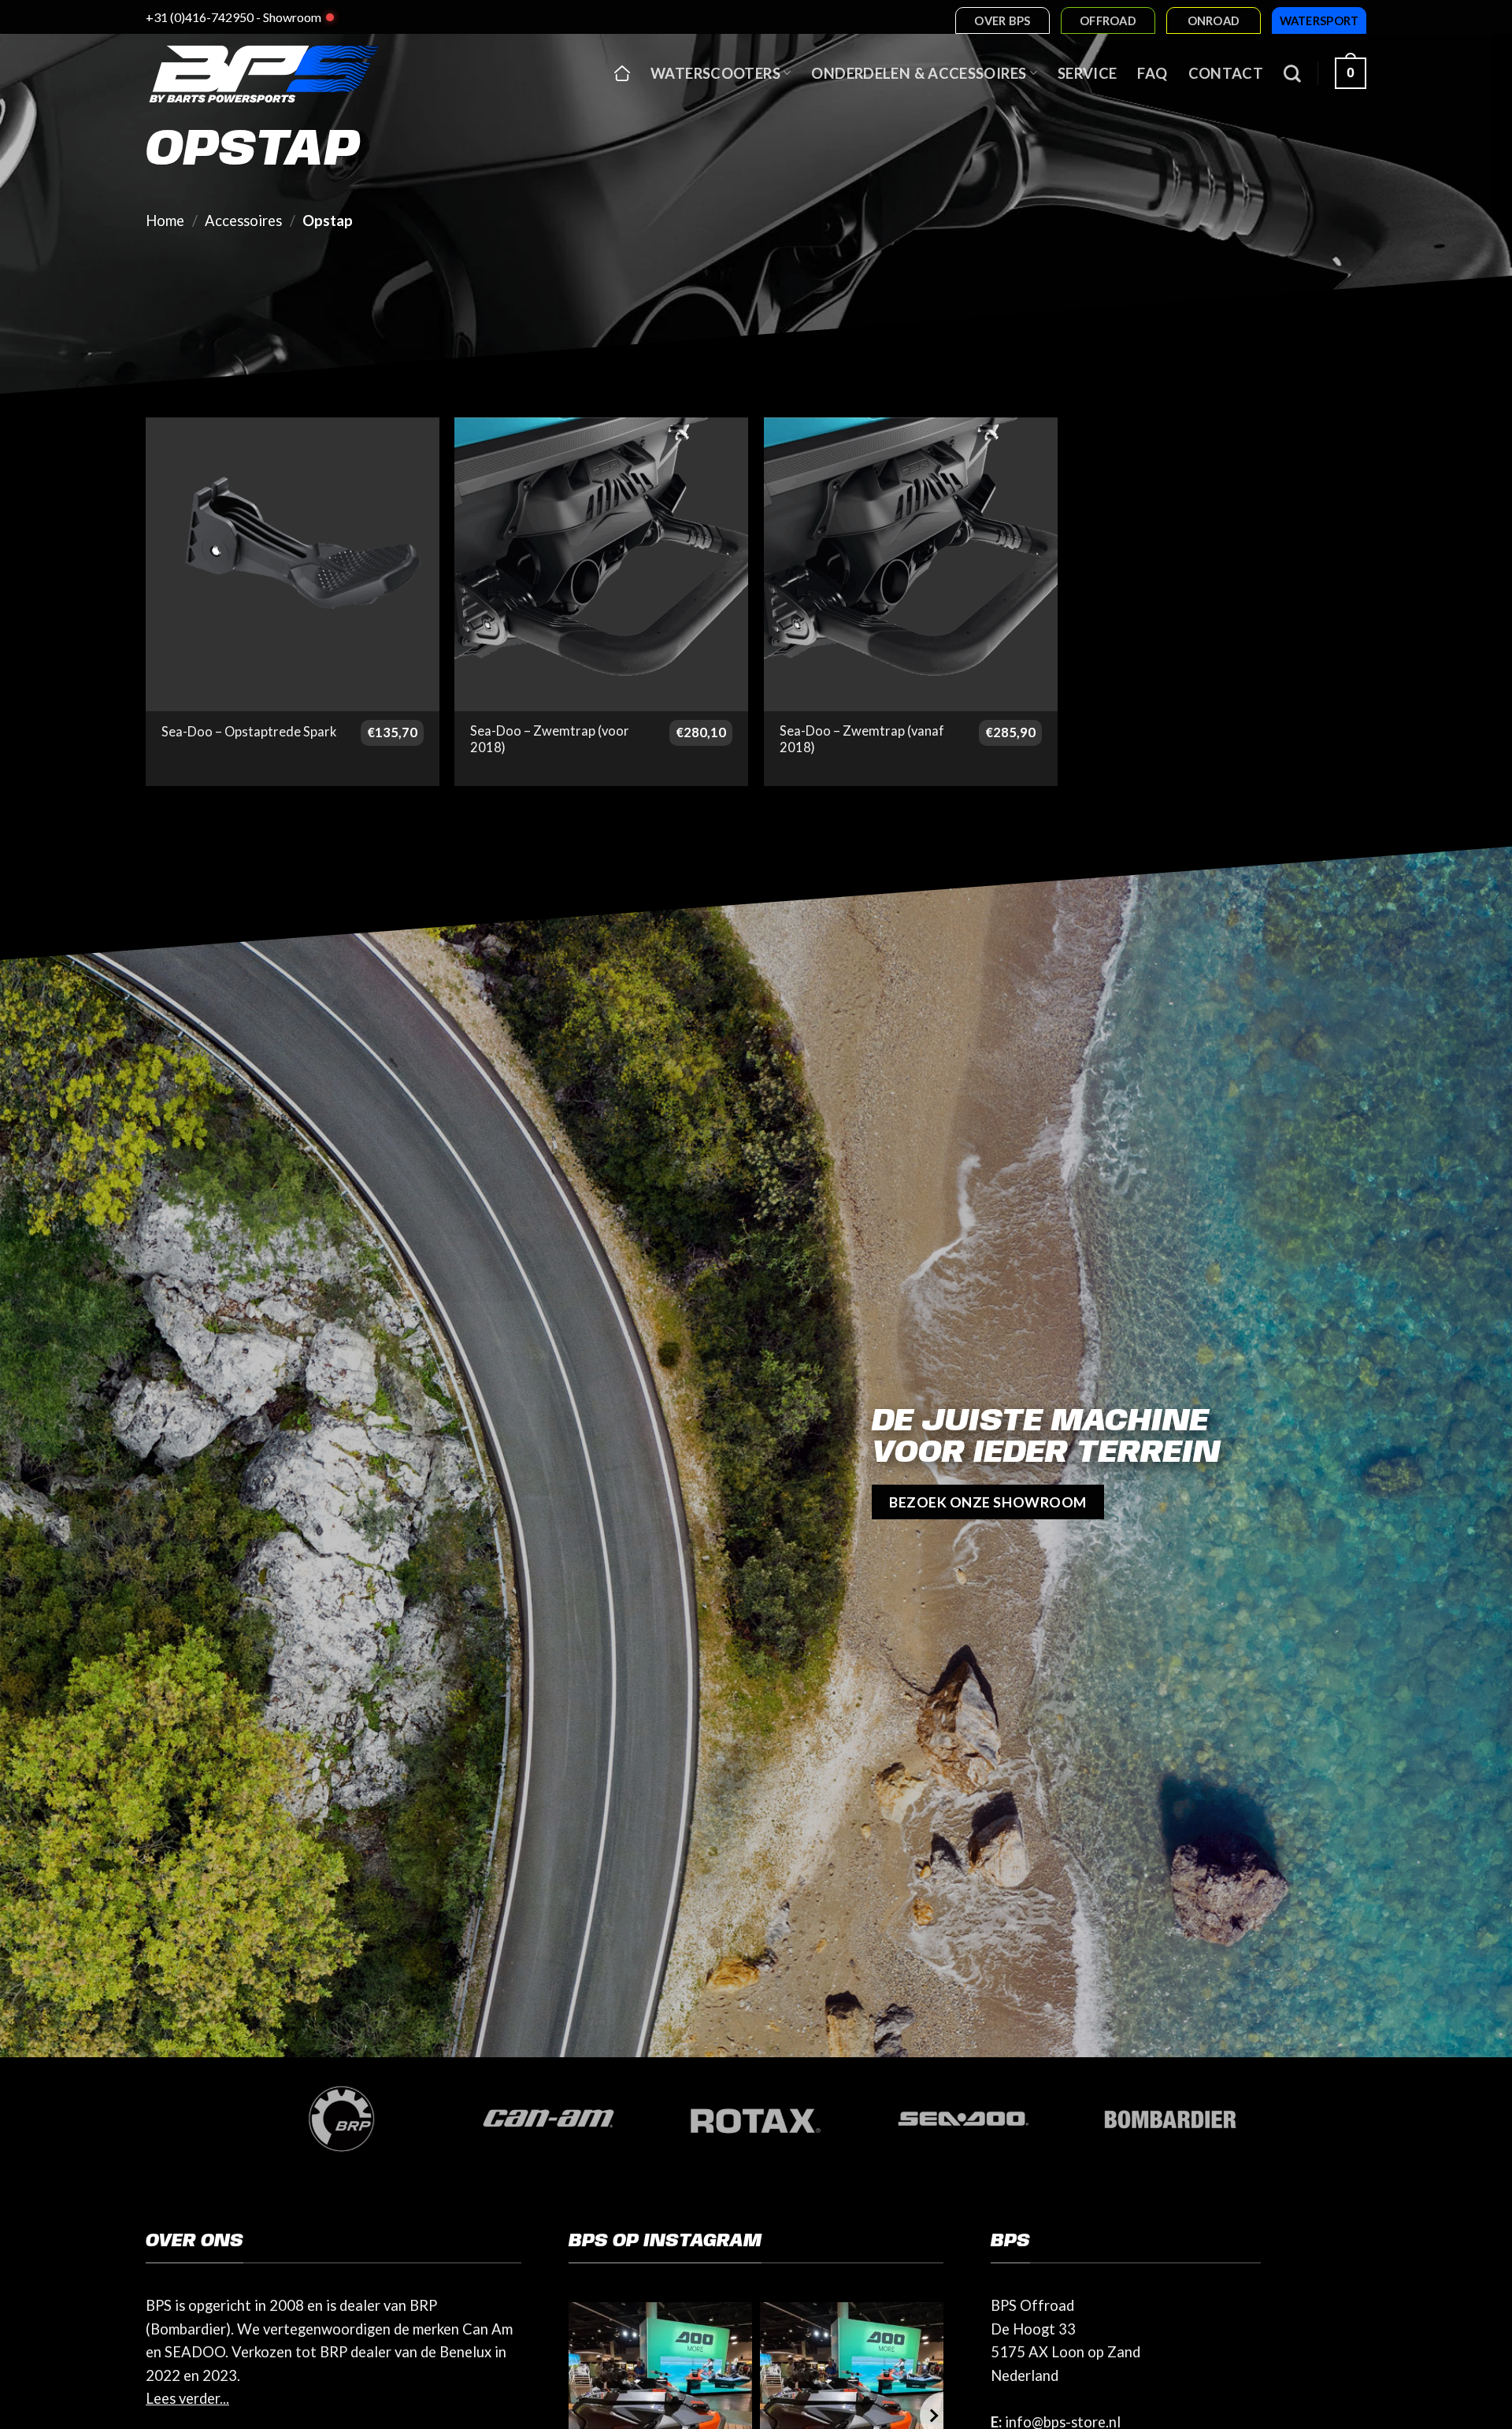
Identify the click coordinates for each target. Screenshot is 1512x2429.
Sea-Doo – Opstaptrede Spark (249, 732)
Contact (1226, 73)
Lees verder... (187, 2398)
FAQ (1152, 73)
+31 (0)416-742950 (200, 17)
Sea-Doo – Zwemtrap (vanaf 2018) (862, 740)
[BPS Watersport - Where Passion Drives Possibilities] (264, 73)
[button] (1351, 73)
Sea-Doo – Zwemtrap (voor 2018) (550, 740)
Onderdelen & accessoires (919, 73)
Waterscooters (715, 73)
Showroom (292, 17)
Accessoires (243, 221)
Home (165, 221)
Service (1088, 73)
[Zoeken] (1292, 73)
